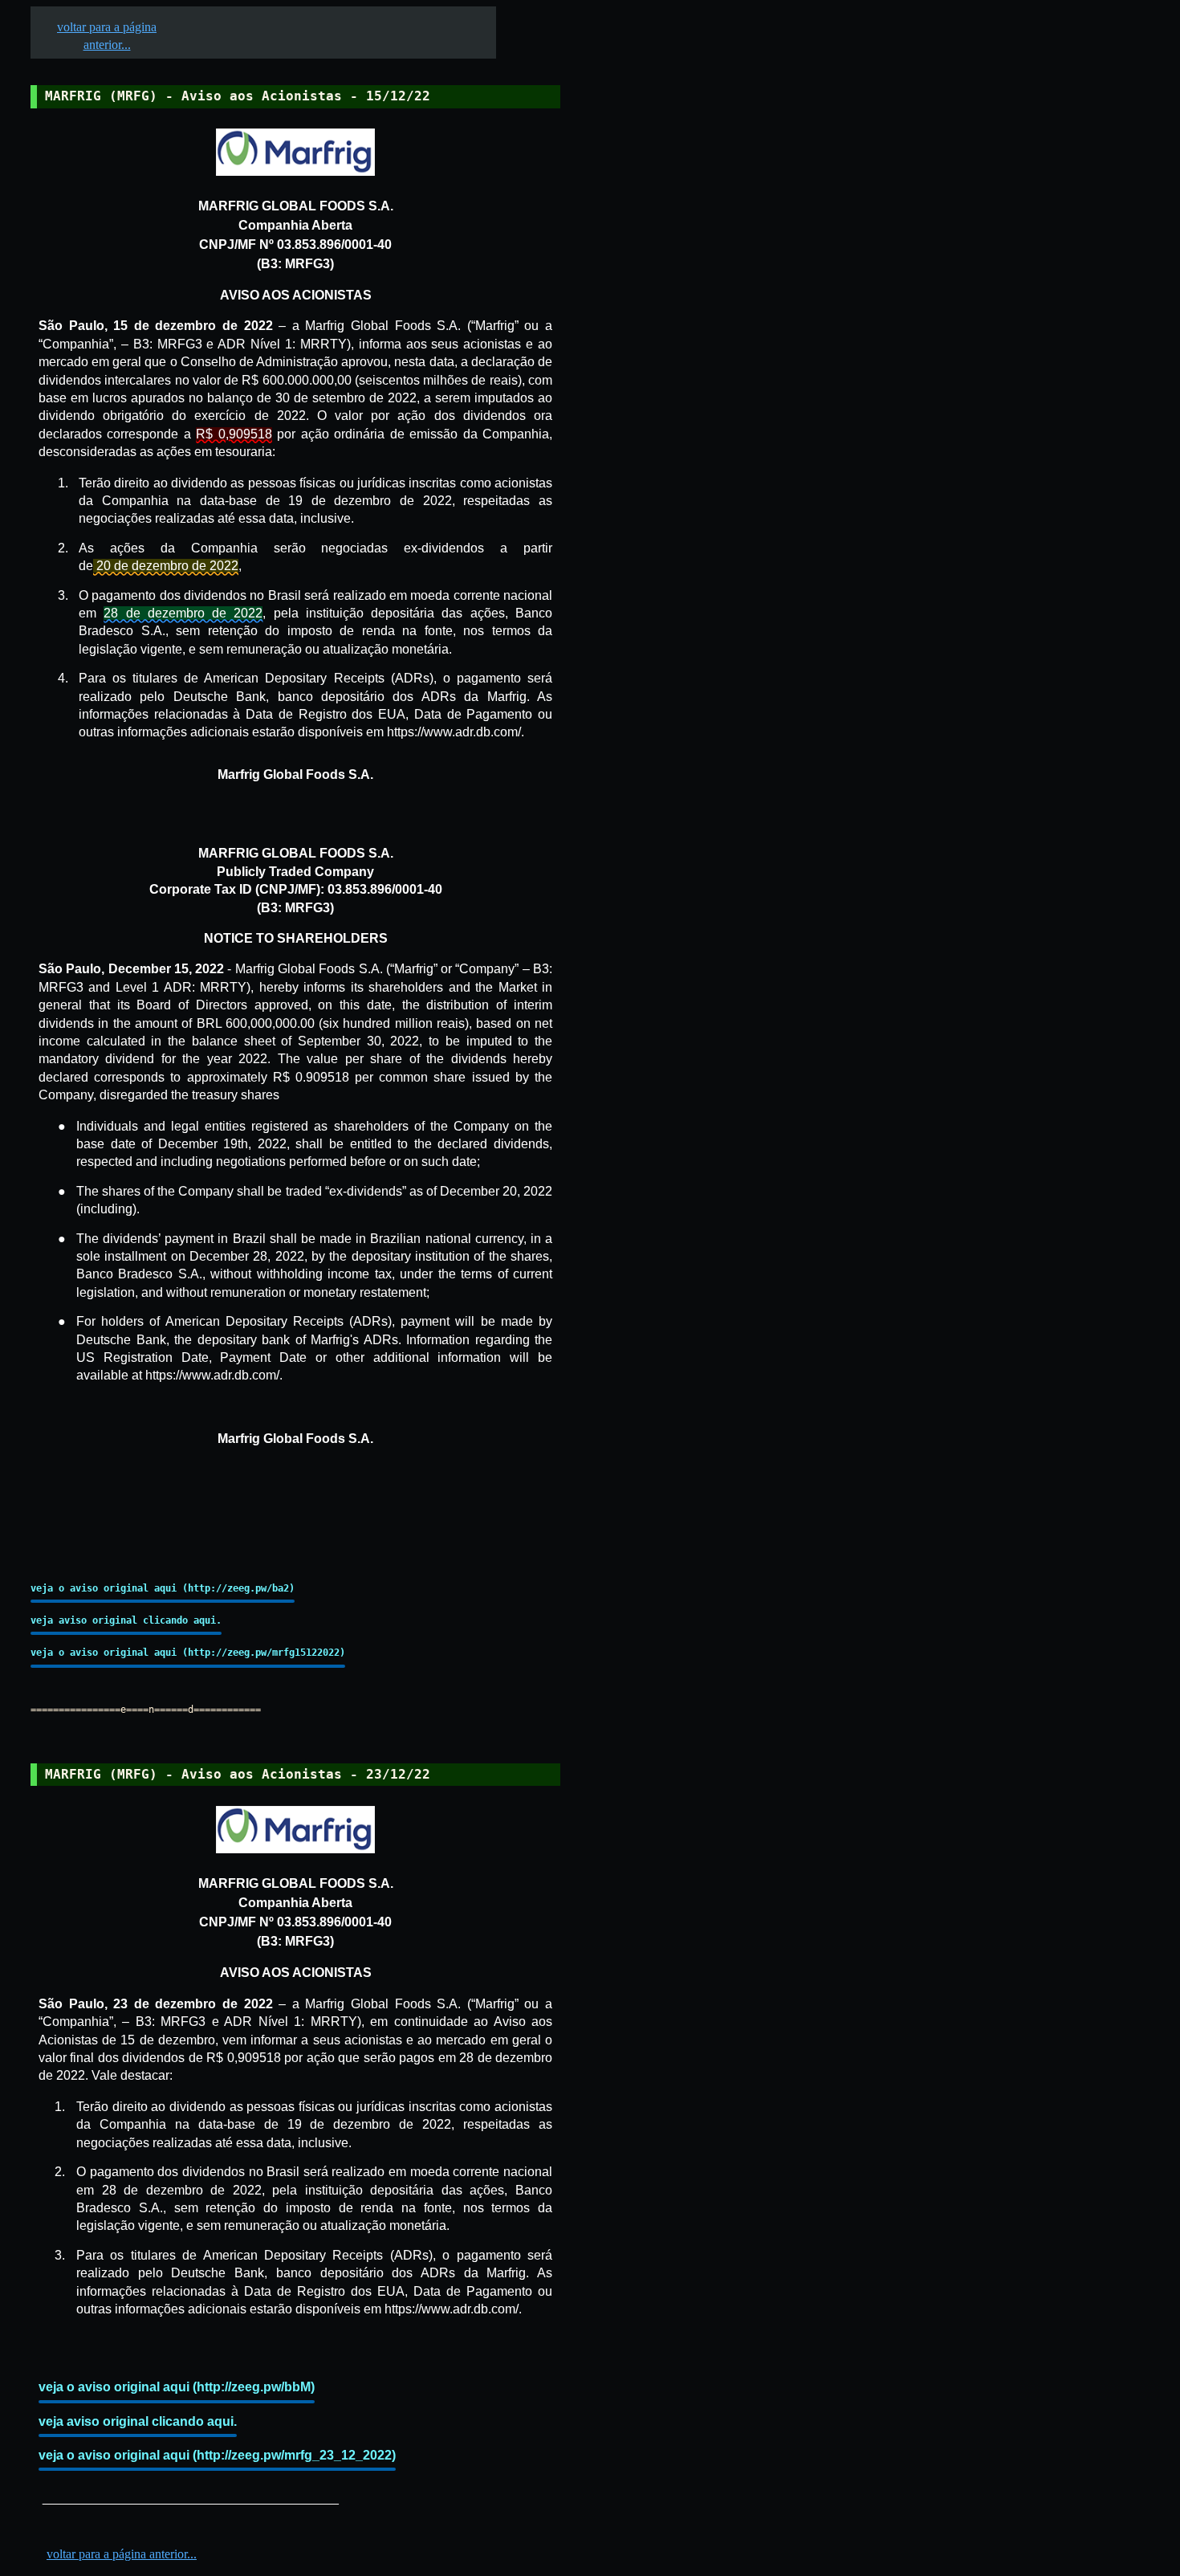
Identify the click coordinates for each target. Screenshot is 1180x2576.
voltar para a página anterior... (122, 2554)
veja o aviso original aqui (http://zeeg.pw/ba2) (163, 1588)
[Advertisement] (683, 499)
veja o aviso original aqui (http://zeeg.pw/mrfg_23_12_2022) (217, 2455)
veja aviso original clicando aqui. (126, 1620)
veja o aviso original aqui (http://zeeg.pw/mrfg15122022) (188, 1653)
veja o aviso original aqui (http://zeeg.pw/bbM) (177, 2387)
